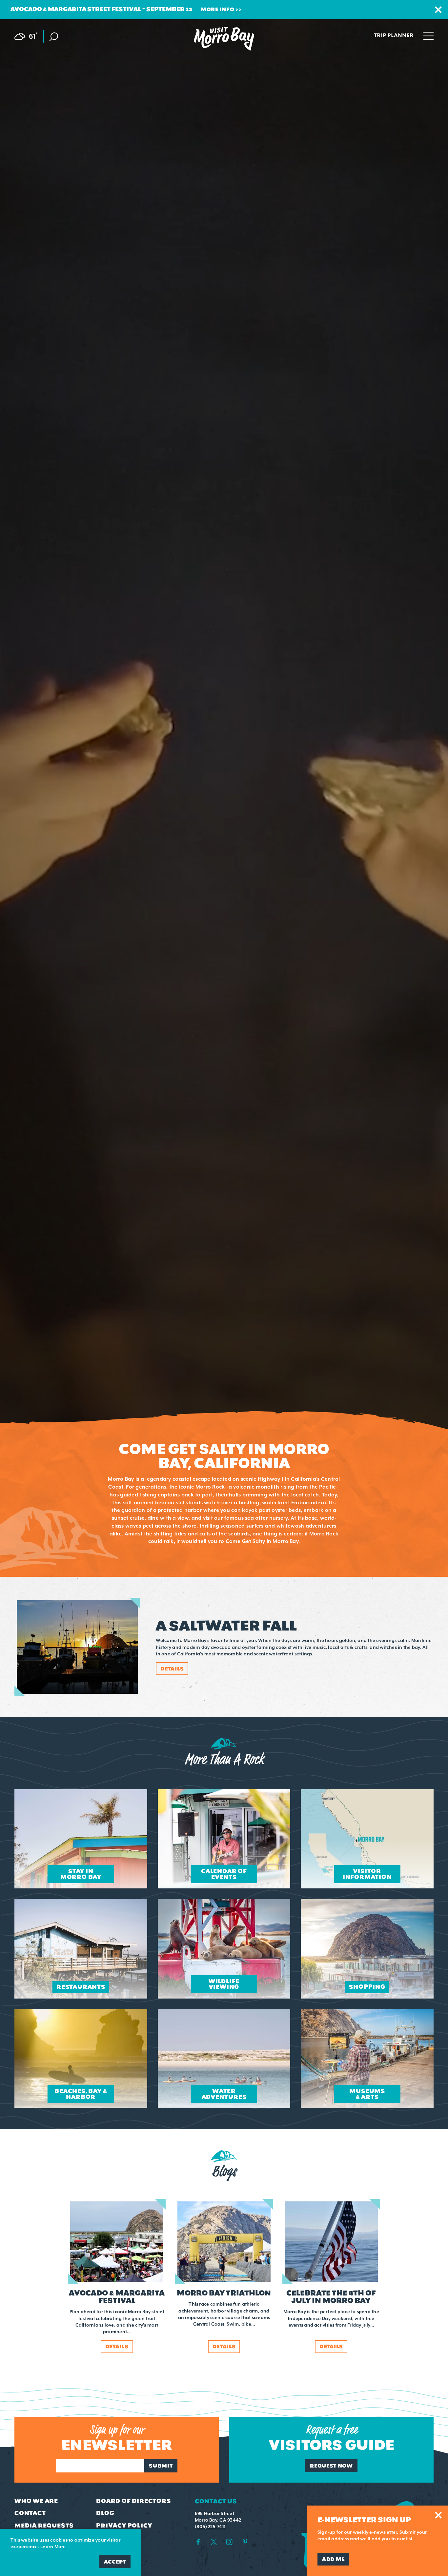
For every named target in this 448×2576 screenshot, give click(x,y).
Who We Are (36, 2501)
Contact (30, 2513)
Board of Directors (133, 2501)
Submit (161, 2466)
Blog (105, 2513)
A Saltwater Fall (226, 1626)
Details (172, 1669)
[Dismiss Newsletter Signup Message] (438, 2515)
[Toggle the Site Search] (54, 36)
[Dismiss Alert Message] (438, 10)
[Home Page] (224, 39)
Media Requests (44, 2526)
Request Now (331, 2466)
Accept (115, 2562)
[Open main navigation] (428, 35)
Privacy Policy (124, 2526)
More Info (217, 9)
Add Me (333, 2559)
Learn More (53, 2547)
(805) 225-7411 (210, 2527)
